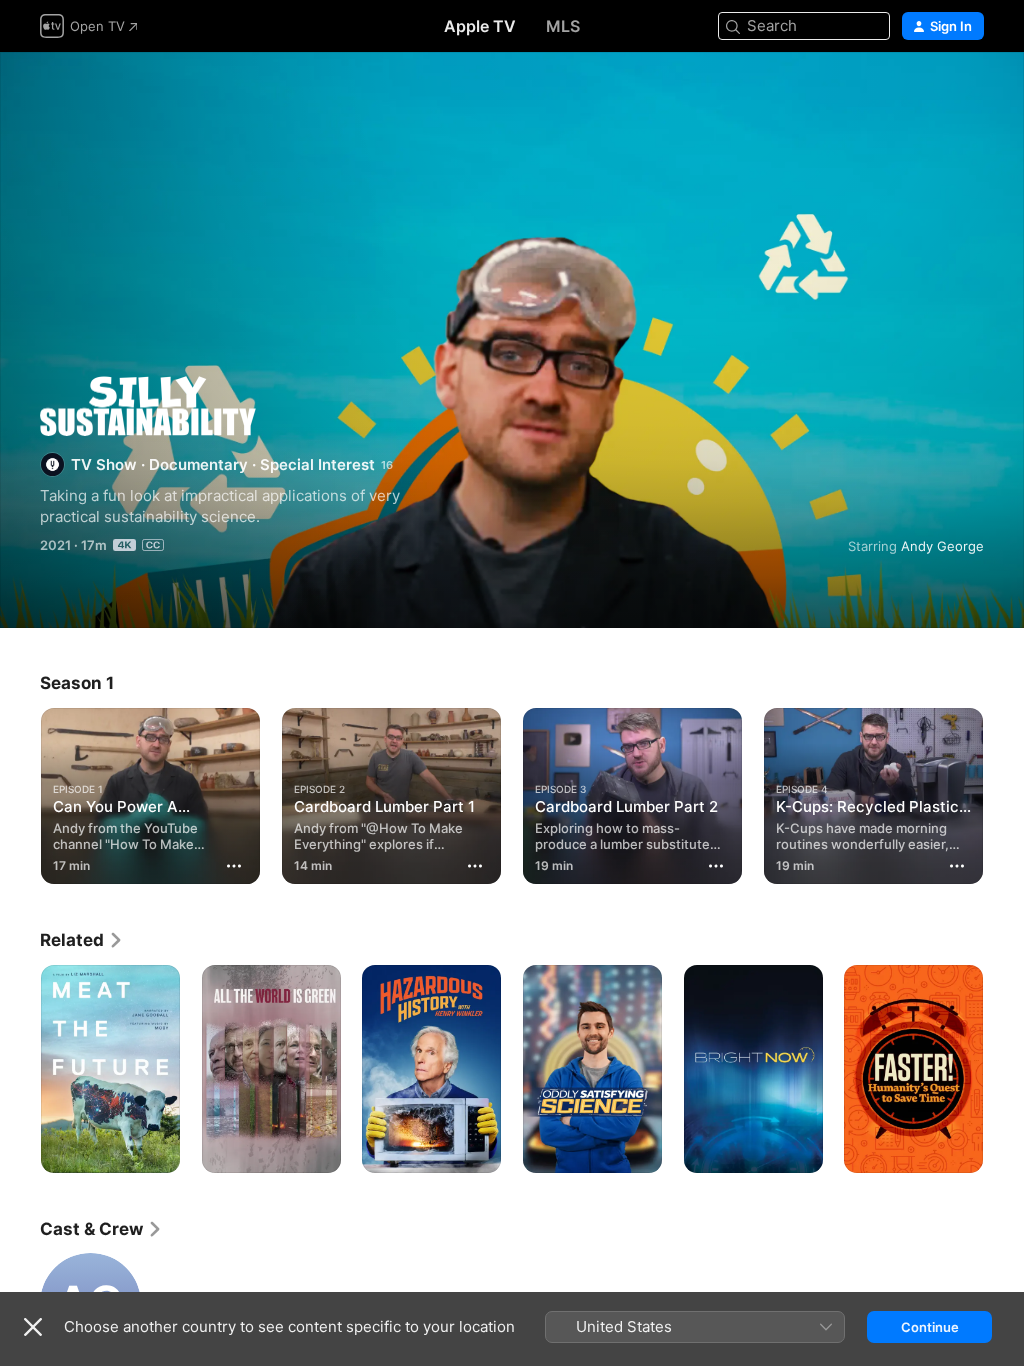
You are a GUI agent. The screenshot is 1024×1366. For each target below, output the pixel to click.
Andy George (942, 546)
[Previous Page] (20, 1069)
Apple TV (480, 26)
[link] (82, 940)
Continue (930, 1327)
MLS (563, 26)
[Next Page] (1004, 1069)
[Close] (33, 1327)
